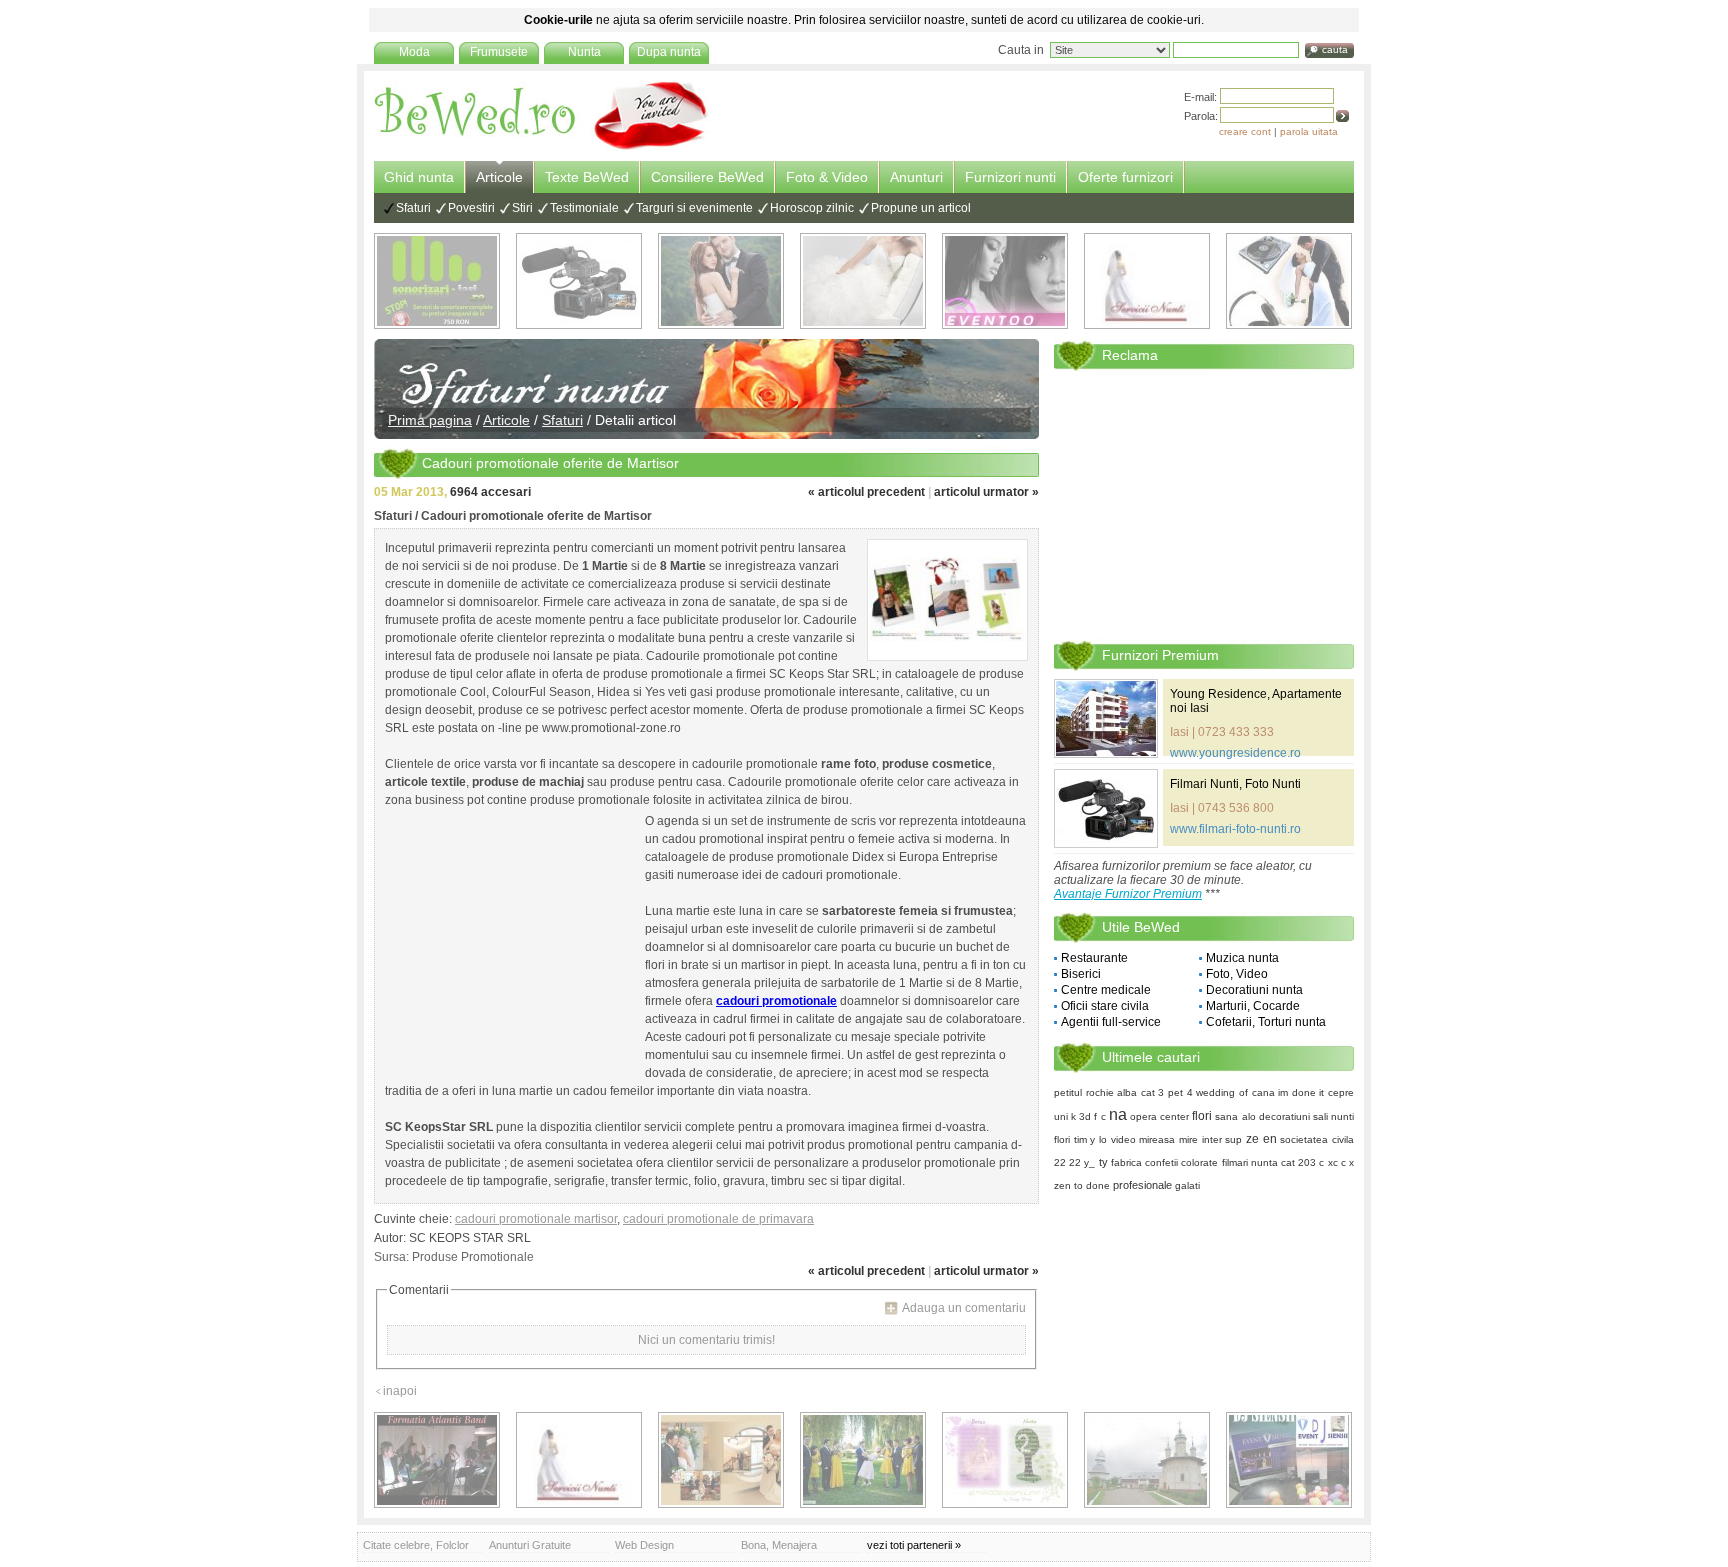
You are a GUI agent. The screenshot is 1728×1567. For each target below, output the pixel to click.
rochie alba (1112, 1092)
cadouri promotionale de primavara (718, 1219)
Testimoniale (584, 208)
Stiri (522, 208)
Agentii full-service (1111, 1022)
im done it (1301, 1092)
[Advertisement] (510, 942)
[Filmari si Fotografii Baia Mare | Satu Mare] (863, 1460)
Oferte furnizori (1125, 177)
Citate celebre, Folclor (416, 1545)
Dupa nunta (669, 52)
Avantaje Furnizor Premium (1128, 894)
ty (1103, 1162)
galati (1187, 1185)
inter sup (1222, 1139)
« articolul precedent (866, 492)
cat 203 (1298, 1162)
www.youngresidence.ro (1235, 753)
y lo (1098, 1139)
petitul (1068, 1092)
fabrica (1126, 1162)
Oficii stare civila (1105, 1006)
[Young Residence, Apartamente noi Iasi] (1106, 718)
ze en (1261, 1139)
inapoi (400, 1391)
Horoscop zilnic (812, 208)
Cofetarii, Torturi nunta (1266, 1022)
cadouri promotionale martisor (536, 1219)
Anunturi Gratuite (530, 1545)
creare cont (1245, 131)
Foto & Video (827, 177)
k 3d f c (1088, 1116)
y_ (1089, 1162)
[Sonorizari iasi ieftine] (1289, 281)
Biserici (1081, 974)
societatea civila (1317, 1139)
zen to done (1082, 1185)
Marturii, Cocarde (1253, 1006)
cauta (1335, 49)
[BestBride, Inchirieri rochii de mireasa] (863, 281)
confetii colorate (1181, 1162)
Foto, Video (1237, 974)
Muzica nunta (1242, 958)
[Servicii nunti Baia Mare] (1147, 281)
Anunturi (916, 177)
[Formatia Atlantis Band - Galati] (437, 1460)
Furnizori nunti (1010, 177)
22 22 (1067, 1162)
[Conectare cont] (1342, 116)
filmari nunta (1250, 1162)
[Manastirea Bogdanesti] (1147, 1460)
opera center (1159, 1116)
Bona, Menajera (779, 1545)
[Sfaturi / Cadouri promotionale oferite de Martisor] (947, 600)
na (1118, 1114)
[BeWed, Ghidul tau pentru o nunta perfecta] (542, 147)
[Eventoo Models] (1005, 281)
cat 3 (1153, 1092)
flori (1202, 1116)
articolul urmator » (986, 492)
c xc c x (1336, 1162)
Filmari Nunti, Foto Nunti (1235, 784)
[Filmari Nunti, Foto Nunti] (579, 281)
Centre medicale (1106, 990)
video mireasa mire (1154, 1139)
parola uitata (1309, 131)
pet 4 (1180, 1092)
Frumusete (499, 52)
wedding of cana (1235, 1092)
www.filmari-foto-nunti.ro (1235, 829)
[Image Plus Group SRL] (1005, 1460)
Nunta (584, 52)
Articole (499, 177)
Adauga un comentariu (964, 1308)
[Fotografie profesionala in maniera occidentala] (721, 1460)
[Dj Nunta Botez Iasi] (437, 281)
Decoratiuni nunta (1254, 990)
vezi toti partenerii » (914, 1545)
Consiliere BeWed (707, 177)
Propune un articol (921, 208)
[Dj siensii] (1289, 1460)
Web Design (644, 1545)
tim (1080, 1139)
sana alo (1235, 1116)
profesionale (1142, 1185)
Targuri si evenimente (694, 208)
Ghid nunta (419, 177)
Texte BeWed (587, 177)
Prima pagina (430, 420)
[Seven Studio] (721, 281)
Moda (414, 52)
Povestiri (471, 208)
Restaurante (1094, 958)
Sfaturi (413, 208)
